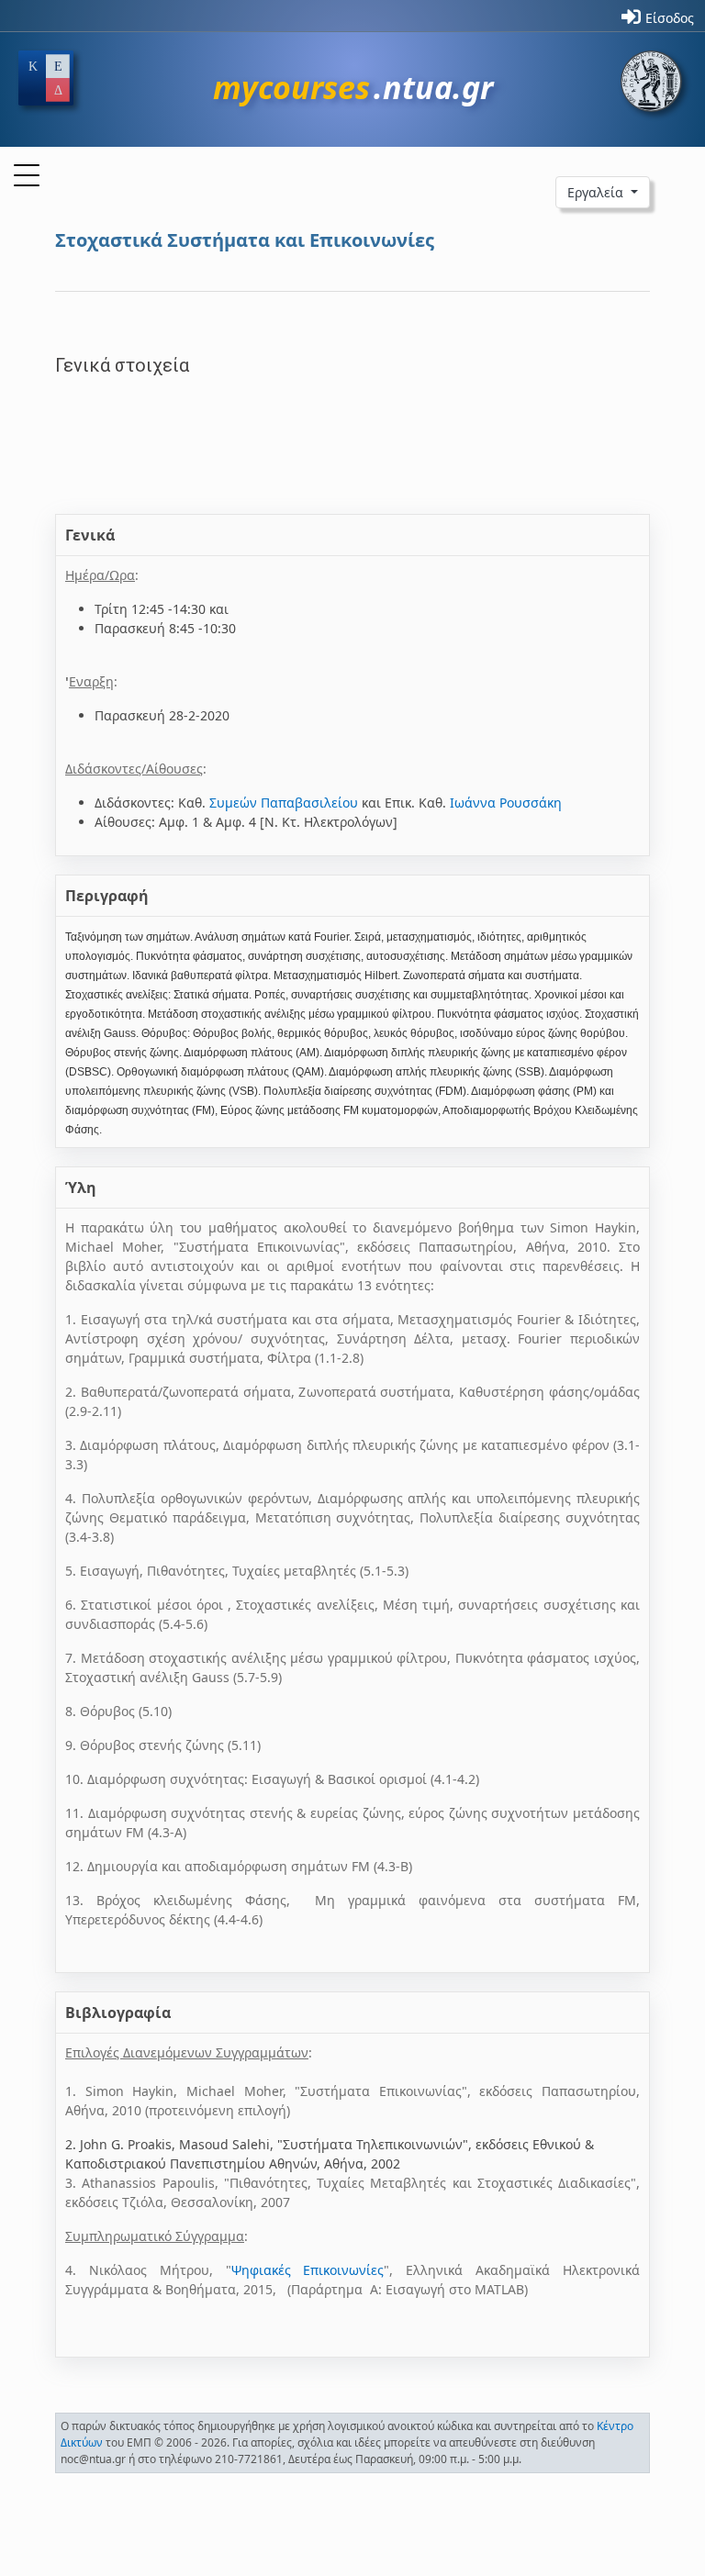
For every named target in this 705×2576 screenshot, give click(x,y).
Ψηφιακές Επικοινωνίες (308, 2270)
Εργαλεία (597, 192)
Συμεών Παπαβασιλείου (284, 803)
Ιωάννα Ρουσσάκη (506, 803)
